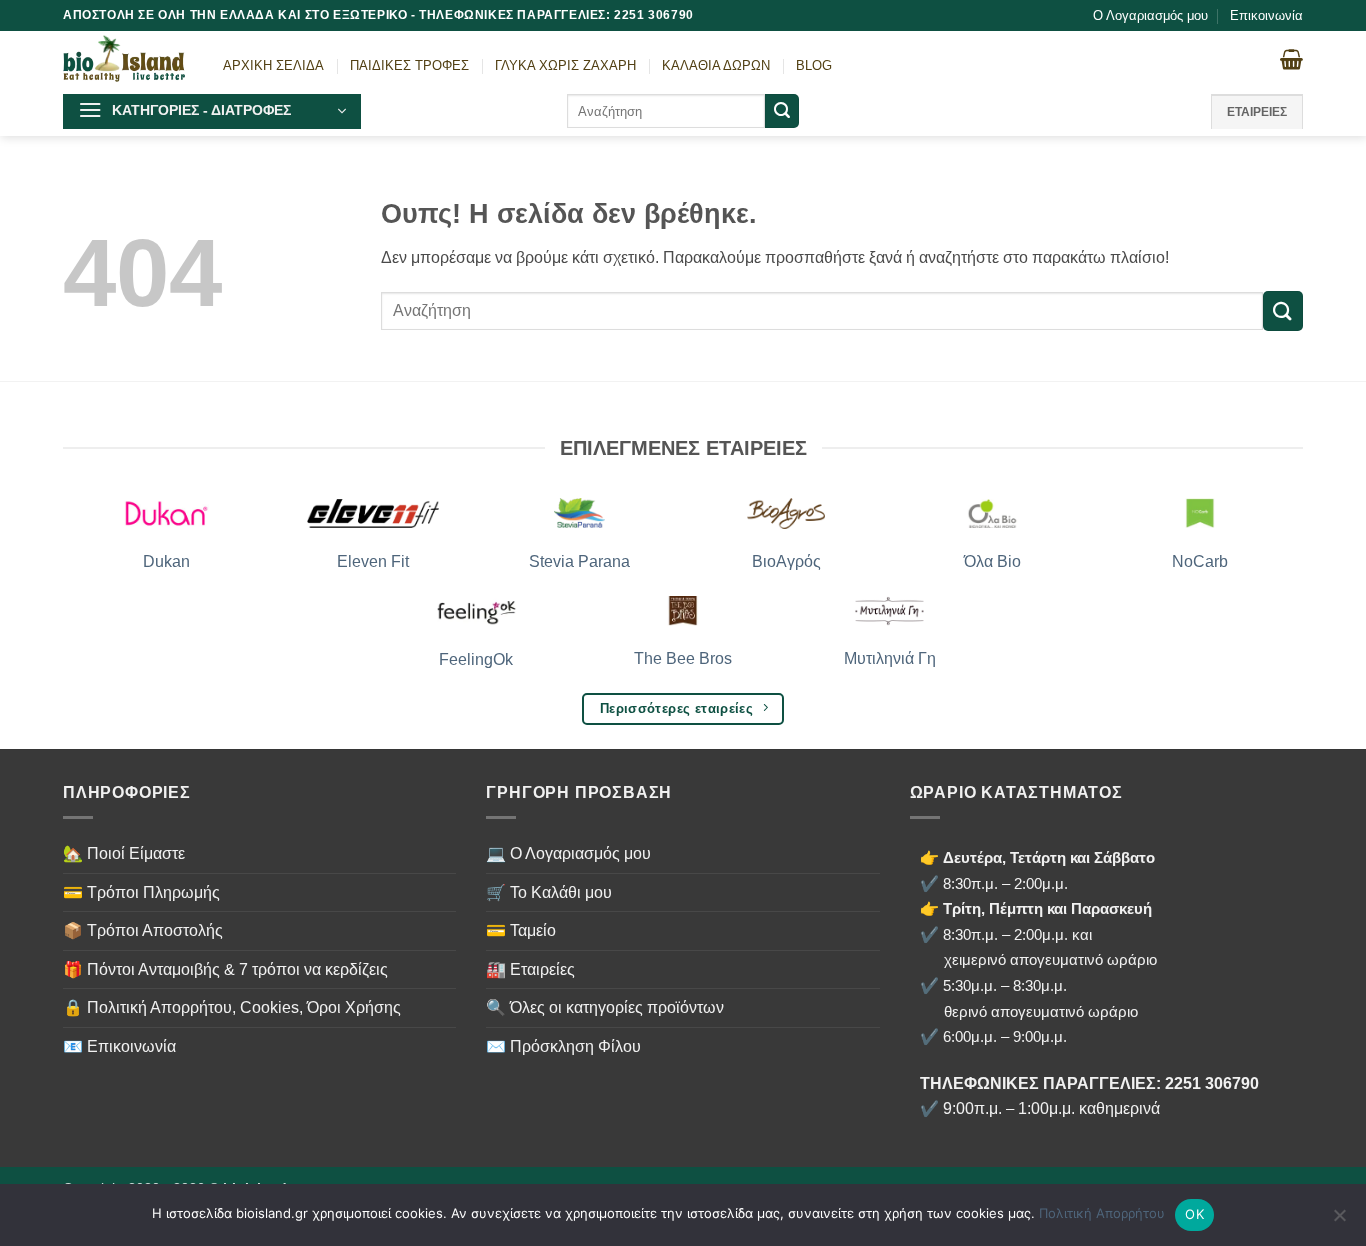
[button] (212, 111)
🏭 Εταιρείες (530, 969)
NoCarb (1200, 561)
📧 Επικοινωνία (119, 1046)
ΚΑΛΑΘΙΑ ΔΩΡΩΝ (716, 65)
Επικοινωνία (1266, 15)
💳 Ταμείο (521, 930)
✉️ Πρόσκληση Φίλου (563, 1046)
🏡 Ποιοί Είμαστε (124, 853)
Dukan (166, 561)
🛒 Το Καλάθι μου (549, 892)
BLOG (814, 65)
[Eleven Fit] (373, 514)
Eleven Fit (373, 561)
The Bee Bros (683, 658)
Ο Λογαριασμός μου (1150, 15)
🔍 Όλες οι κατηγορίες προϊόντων (605, 1007)
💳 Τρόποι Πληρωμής (141, 892)
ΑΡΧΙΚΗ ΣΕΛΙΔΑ (273, 65)
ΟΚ (1194, 1214)
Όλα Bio (992, 561)
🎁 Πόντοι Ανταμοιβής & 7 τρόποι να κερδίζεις (225, 969)
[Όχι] (1339, 1221)
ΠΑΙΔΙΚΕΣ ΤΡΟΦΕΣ (409, 65)
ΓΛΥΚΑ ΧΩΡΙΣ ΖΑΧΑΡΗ (565, 65)
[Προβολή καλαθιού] (1291, 59)
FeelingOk (476, 659)
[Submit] (782, 111)
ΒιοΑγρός (786, 561)
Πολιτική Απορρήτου (1102, 1213)
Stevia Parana (579, 561)
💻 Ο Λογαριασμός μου (568, 853)
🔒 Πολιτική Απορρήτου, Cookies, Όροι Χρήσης (232, 1007)
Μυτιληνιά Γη (890, 658)
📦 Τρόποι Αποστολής (143, 930)
